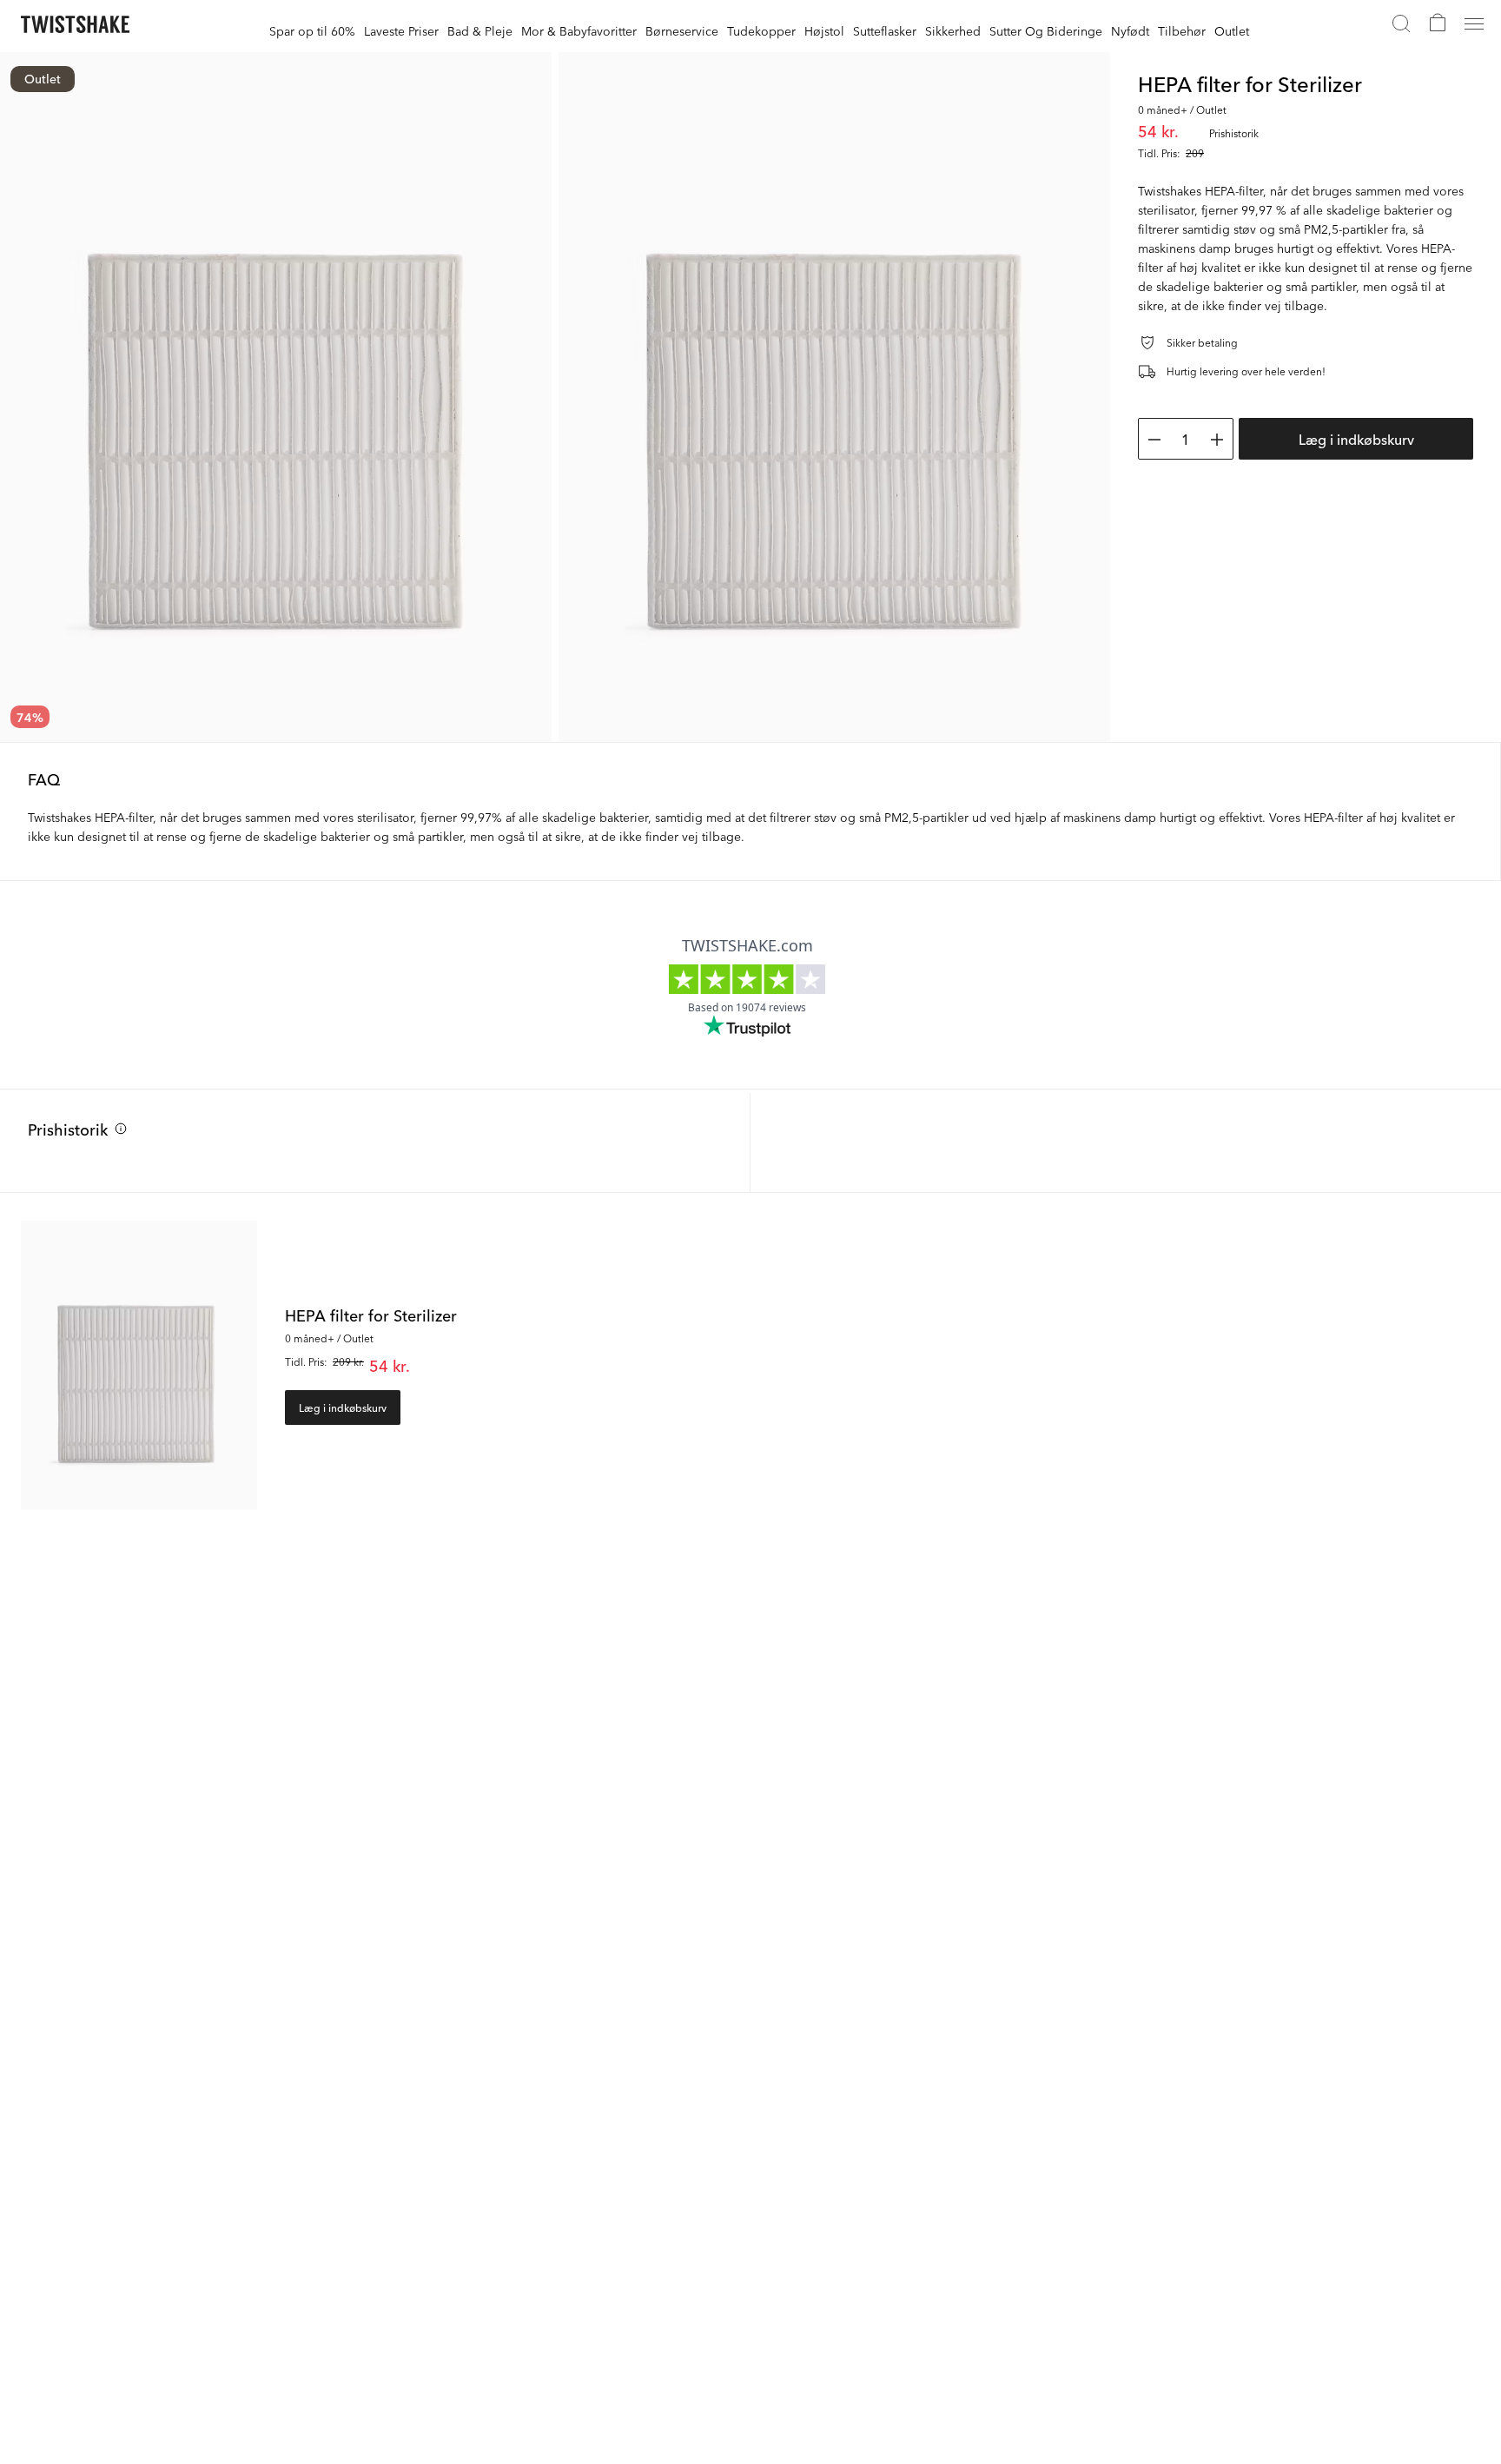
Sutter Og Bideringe (1046, 30)
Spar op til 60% (312, 30)
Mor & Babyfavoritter (579, 30)
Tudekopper (761, 30)
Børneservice (682, 30)
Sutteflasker (885, 30)
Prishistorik (68, 1129)
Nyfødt (1130, 30)
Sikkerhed (953, 30)
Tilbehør (1182, 30)
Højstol (824, 30)
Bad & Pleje (480, 30)
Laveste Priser (401, 30)
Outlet (1232, 30)
